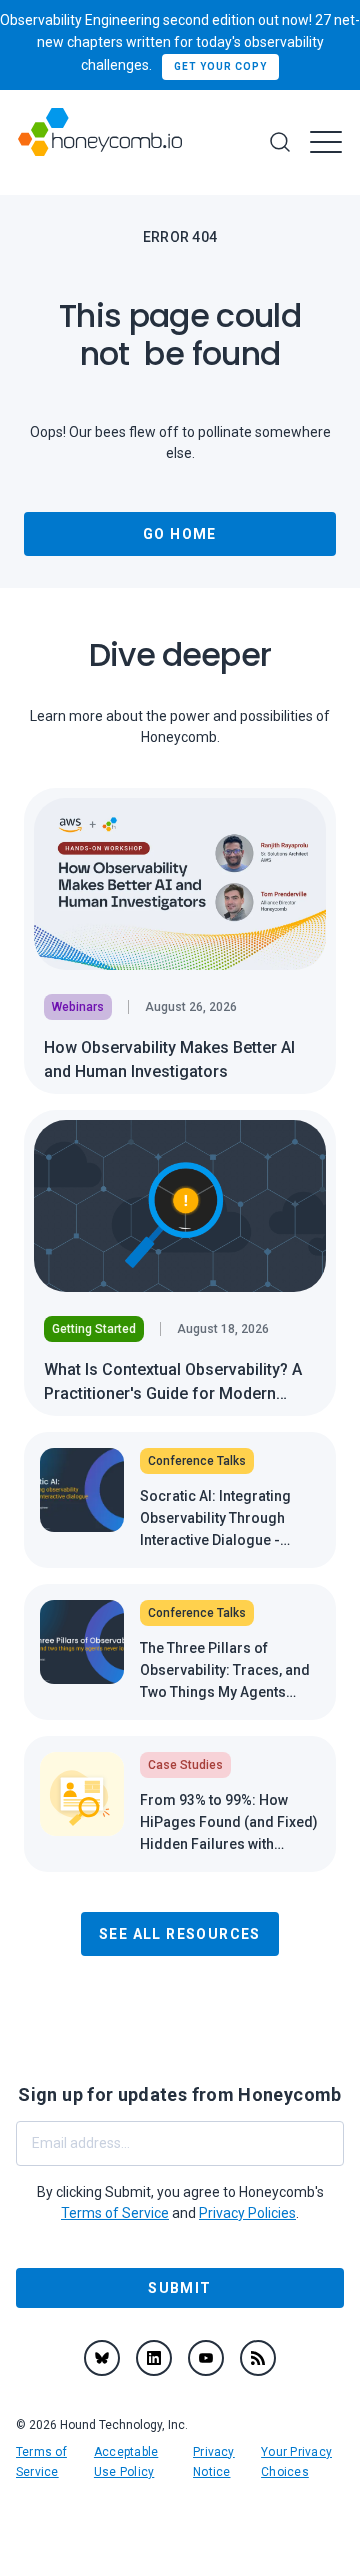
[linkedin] (154, 2358)
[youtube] (206, 2358)
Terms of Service (115, 2213)
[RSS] (258, 2358)
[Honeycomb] (100, 142)
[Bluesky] (102, 2358)
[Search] (280, 142)
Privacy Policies (247, 2213)
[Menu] (326, 142)
